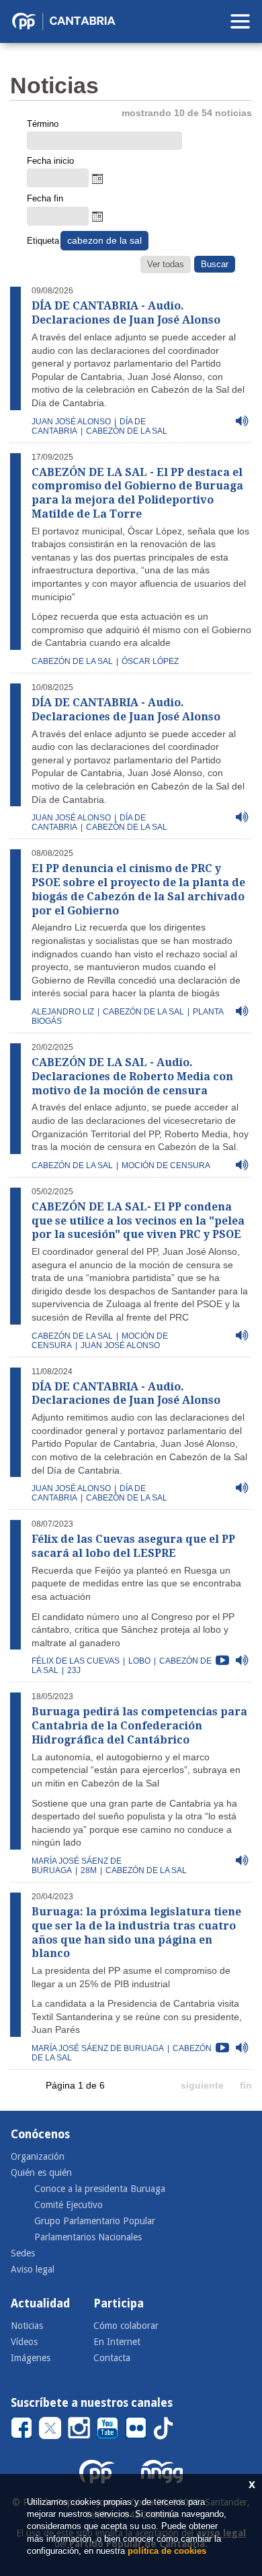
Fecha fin (45, 198)
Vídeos (24, 2342)
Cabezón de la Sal (72, 661)
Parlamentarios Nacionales (88, 2237)
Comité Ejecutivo (69, 2205)
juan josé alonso (71, 422)
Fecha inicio (50, 161)
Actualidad (40, 2303)
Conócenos (40, 2134)
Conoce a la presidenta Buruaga (100, 2189)
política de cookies (167, 2551)
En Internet (117, 2342)
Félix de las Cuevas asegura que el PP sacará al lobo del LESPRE (133, 1546)
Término (43, 124)
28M (89, 1870)
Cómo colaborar (126, 2326)
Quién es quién (41, 2173)
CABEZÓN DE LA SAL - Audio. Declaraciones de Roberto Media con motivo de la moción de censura (132, 1077)
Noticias (27, 2326)
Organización (38, 2156)
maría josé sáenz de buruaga (98, 2048)
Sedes (23, 2253)
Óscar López (150, 661)
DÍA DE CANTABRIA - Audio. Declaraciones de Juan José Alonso (126, 313)
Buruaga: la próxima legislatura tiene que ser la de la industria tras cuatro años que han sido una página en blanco (136, 1933)
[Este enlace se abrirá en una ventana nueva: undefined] (21, 2427)
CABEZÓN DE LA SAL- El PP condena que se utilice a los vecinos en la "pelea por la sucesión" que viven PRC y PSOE (138, 1221)
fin (246, 2085)
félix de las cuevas (76, 1661)
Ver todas (166, 264)
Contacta (112, 2358)
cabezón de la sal (127, 431)
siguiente (202, 2085)
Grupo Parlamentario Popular (95, 2221)
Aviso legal (33, 2269)
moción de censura (166, 1165)
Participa (119, 2303)
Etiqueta (43, 241)
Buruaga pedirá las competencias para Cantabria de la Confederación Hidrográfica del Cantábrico (139, 1726)
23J (74, 1670)
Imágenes (31, 2358)
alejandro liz (63, 1012)
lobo (139, 1661)
